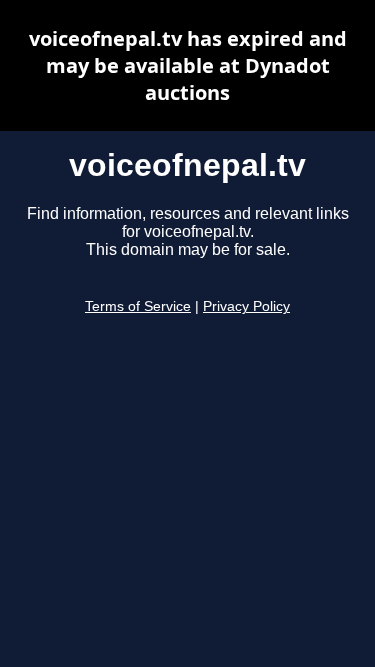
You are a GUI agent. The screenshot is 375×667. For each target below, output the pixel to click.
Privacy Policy (246, 306)
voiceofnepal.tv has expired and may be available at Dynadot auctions (188, 65)
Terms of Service (138, 306)
